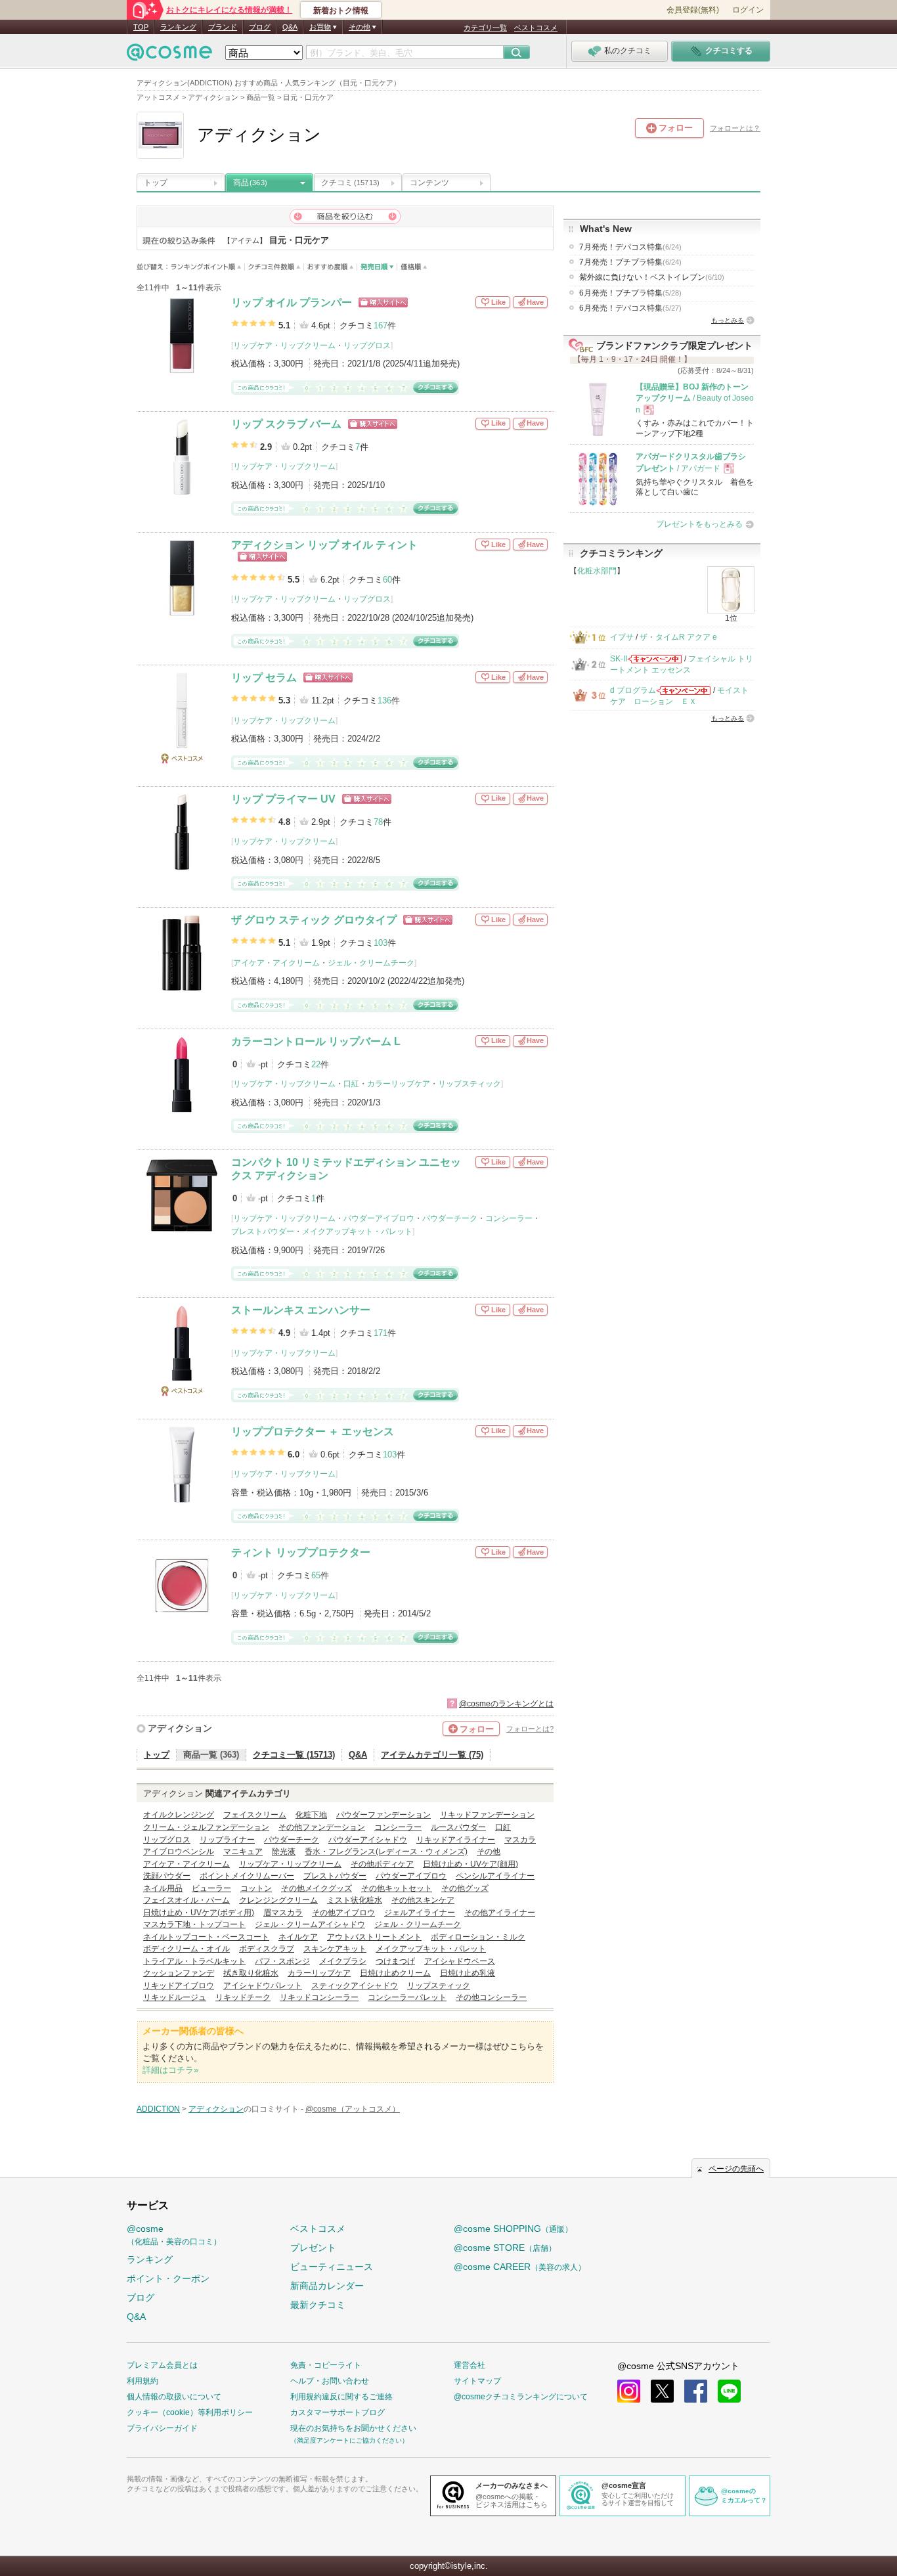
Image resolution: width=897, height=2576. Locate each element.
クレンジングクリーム (278, 1900)
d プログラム (633, 690)
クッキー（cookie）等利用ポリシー (190, 2412)
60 (387, 580)
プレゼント (313, 2248)
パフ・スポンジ (282, 1961)
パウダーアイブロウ (379, 1218)
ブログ (260, 27)
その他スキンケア (423, 1900)
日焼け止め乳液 (468, 1973)
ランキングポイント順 (208, 267)
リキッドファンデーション (487, 1815)
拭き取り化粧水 (251, 1973)
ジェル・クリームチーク (371, 963)
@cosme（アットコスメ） (353, 2109)
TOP (141, 27)
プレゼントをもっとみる (699, 524)
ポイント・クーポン (168, 2278)
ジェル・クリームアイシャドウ (310, 1924)
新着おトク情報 (341, 11)
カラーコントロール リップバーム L (316, 1041)
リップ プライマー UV (283, 799)
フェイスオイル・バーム (186, 1900)
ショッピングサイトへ (383, 302)
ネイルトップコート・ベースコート (206, 1937)
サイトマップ (477, 2381)
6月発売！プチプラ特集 (630, 293)
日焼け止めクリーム (395, 1973)
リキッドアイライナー (456, 1840)
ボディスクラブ (267, 1949)
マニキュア (243, 1852)
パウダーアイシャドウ (368, 1840)
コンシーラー (509, 1218)
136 (384, 700)
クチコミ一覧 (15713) (294, 1755)
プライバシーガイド (162, 2428)
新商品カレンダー (327, 2286)
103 (381, 943)
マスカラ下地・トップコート (194, 1924)
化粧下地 (311, 1815)
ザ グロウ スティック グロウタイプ (314, 920)
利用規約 (142, 2381)
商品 (250, 183)
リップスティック (470, 1084)
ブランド (223, 27)
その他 (489, 1852)
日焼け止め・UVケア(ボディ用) (199, 1913)
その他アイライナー (500, 1913)
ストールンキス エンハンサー (301, 1310)
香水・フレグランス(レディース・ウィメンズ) (386, 1852)
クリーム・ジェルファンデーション (206, 1827)
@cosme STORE (505, 2248)
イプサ (622, 637)
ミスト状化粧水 (355, 1900)
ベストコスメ (536, 28)
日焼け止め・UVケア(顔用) (470, 1864)
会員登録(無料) (693, 10)
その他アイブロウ (343, 1913)
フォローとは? (530, 1729)
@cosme (174, 2235)
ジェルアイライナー (420, 1913)
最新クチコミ (318, 2305)
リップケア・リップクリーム (284, 345)
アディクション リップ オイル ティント (324, 545)
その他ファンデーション (322, 1827)
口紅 (351, 1084)
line (729, 2391)
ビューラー (211, 1888)
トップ (156, 183)
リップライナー (227, 1840)
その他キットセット (397, 1888)
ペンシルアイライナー (495, 1876)
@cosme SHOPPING (513, 2229)
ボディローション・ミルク (478, 1937)
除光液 (284, 1852)
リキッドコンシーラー (319, 1997)
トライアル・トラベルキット (194, 1961)
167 (381, 325)
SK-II (619, 659)
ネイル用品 (163, 1888)
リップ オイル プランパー (292, 302)
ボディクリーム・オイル (186, 1949)
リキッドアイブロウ (179, 1986)
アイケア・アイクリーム (276, 963)
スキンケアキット (335, 1949)
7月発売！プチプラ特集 (630, 262)
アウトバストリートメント (374, 1937)
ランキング (178, 27)
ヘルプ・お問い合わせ (330, 2381)
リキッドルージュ (175, 1997)
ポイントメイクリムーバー (247, 1876)
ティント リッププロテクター (301, 1552)
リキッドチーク (243, 1997)
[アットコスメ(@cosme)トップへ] (169, 56)
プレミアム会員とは (162, 2365)
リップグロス (367, 345)
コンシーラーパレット (407, 1997)
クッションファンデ (179, 1973)
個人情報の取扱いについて (174, 2397)
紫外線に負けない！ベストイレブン (652, 277)
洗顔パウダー (167, 1876)
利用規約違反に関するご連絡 (341, 2397)
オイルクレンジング (179, 1815)
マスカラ (520, 1840)
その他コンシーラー (491, 1997)
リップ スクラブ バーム (286, 424)
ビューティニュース (332, 2267)
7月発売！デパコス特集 (630, 247)
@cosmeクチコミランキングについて (521, 2397)
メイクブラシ (343, 1961)
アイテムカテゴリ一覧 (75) (432, 1755)
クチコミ (350, 183)
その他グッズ (465, 1888)
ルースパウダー (458, 1827)
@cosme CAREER (520, 2267)
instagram (629, 2391)
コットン (256, 1888)
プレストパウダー (263, 1232)
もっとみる (728, 320)
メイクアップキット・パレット (357, 1232)
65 (316, 1575)
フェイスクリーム (255, 1815)
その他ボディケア (382, 1864)
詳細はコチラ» (170, 2070)
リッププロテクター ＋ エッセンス (313, 1432)
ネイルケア (298, 1937)
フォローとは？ (735, 128)
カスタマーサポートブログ (338, 2412)
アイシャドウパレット (263, 1986)
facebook (696, 2391)
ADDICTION (158, 2109)
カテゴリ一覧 (485, 28)
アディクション (180, 1728)
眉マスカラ (283, 1913)
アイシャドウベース (460, 1961)
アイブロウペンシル (179, 1852)
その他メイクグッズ (317, 1888)
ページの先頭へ (736, 2169)
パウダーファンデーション (383, 1815)
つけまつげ (395, 1961)
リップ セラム (264, 677)
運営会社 (470, 2365)
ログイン (748, 10)
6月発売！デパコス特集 (630, 308)
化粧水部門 (597, 571)
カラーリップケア (399, 1084)
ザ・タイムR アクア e (678, 637)
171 (381, 1333)
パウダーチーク (450, 1218)
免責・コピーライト (326, 2365)
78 (378, 822)
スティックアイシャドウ (355, 1986)
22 (316, 1064)
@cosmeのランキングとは (506, 1704)
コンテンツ (429, 183)
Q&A (290, 27)
